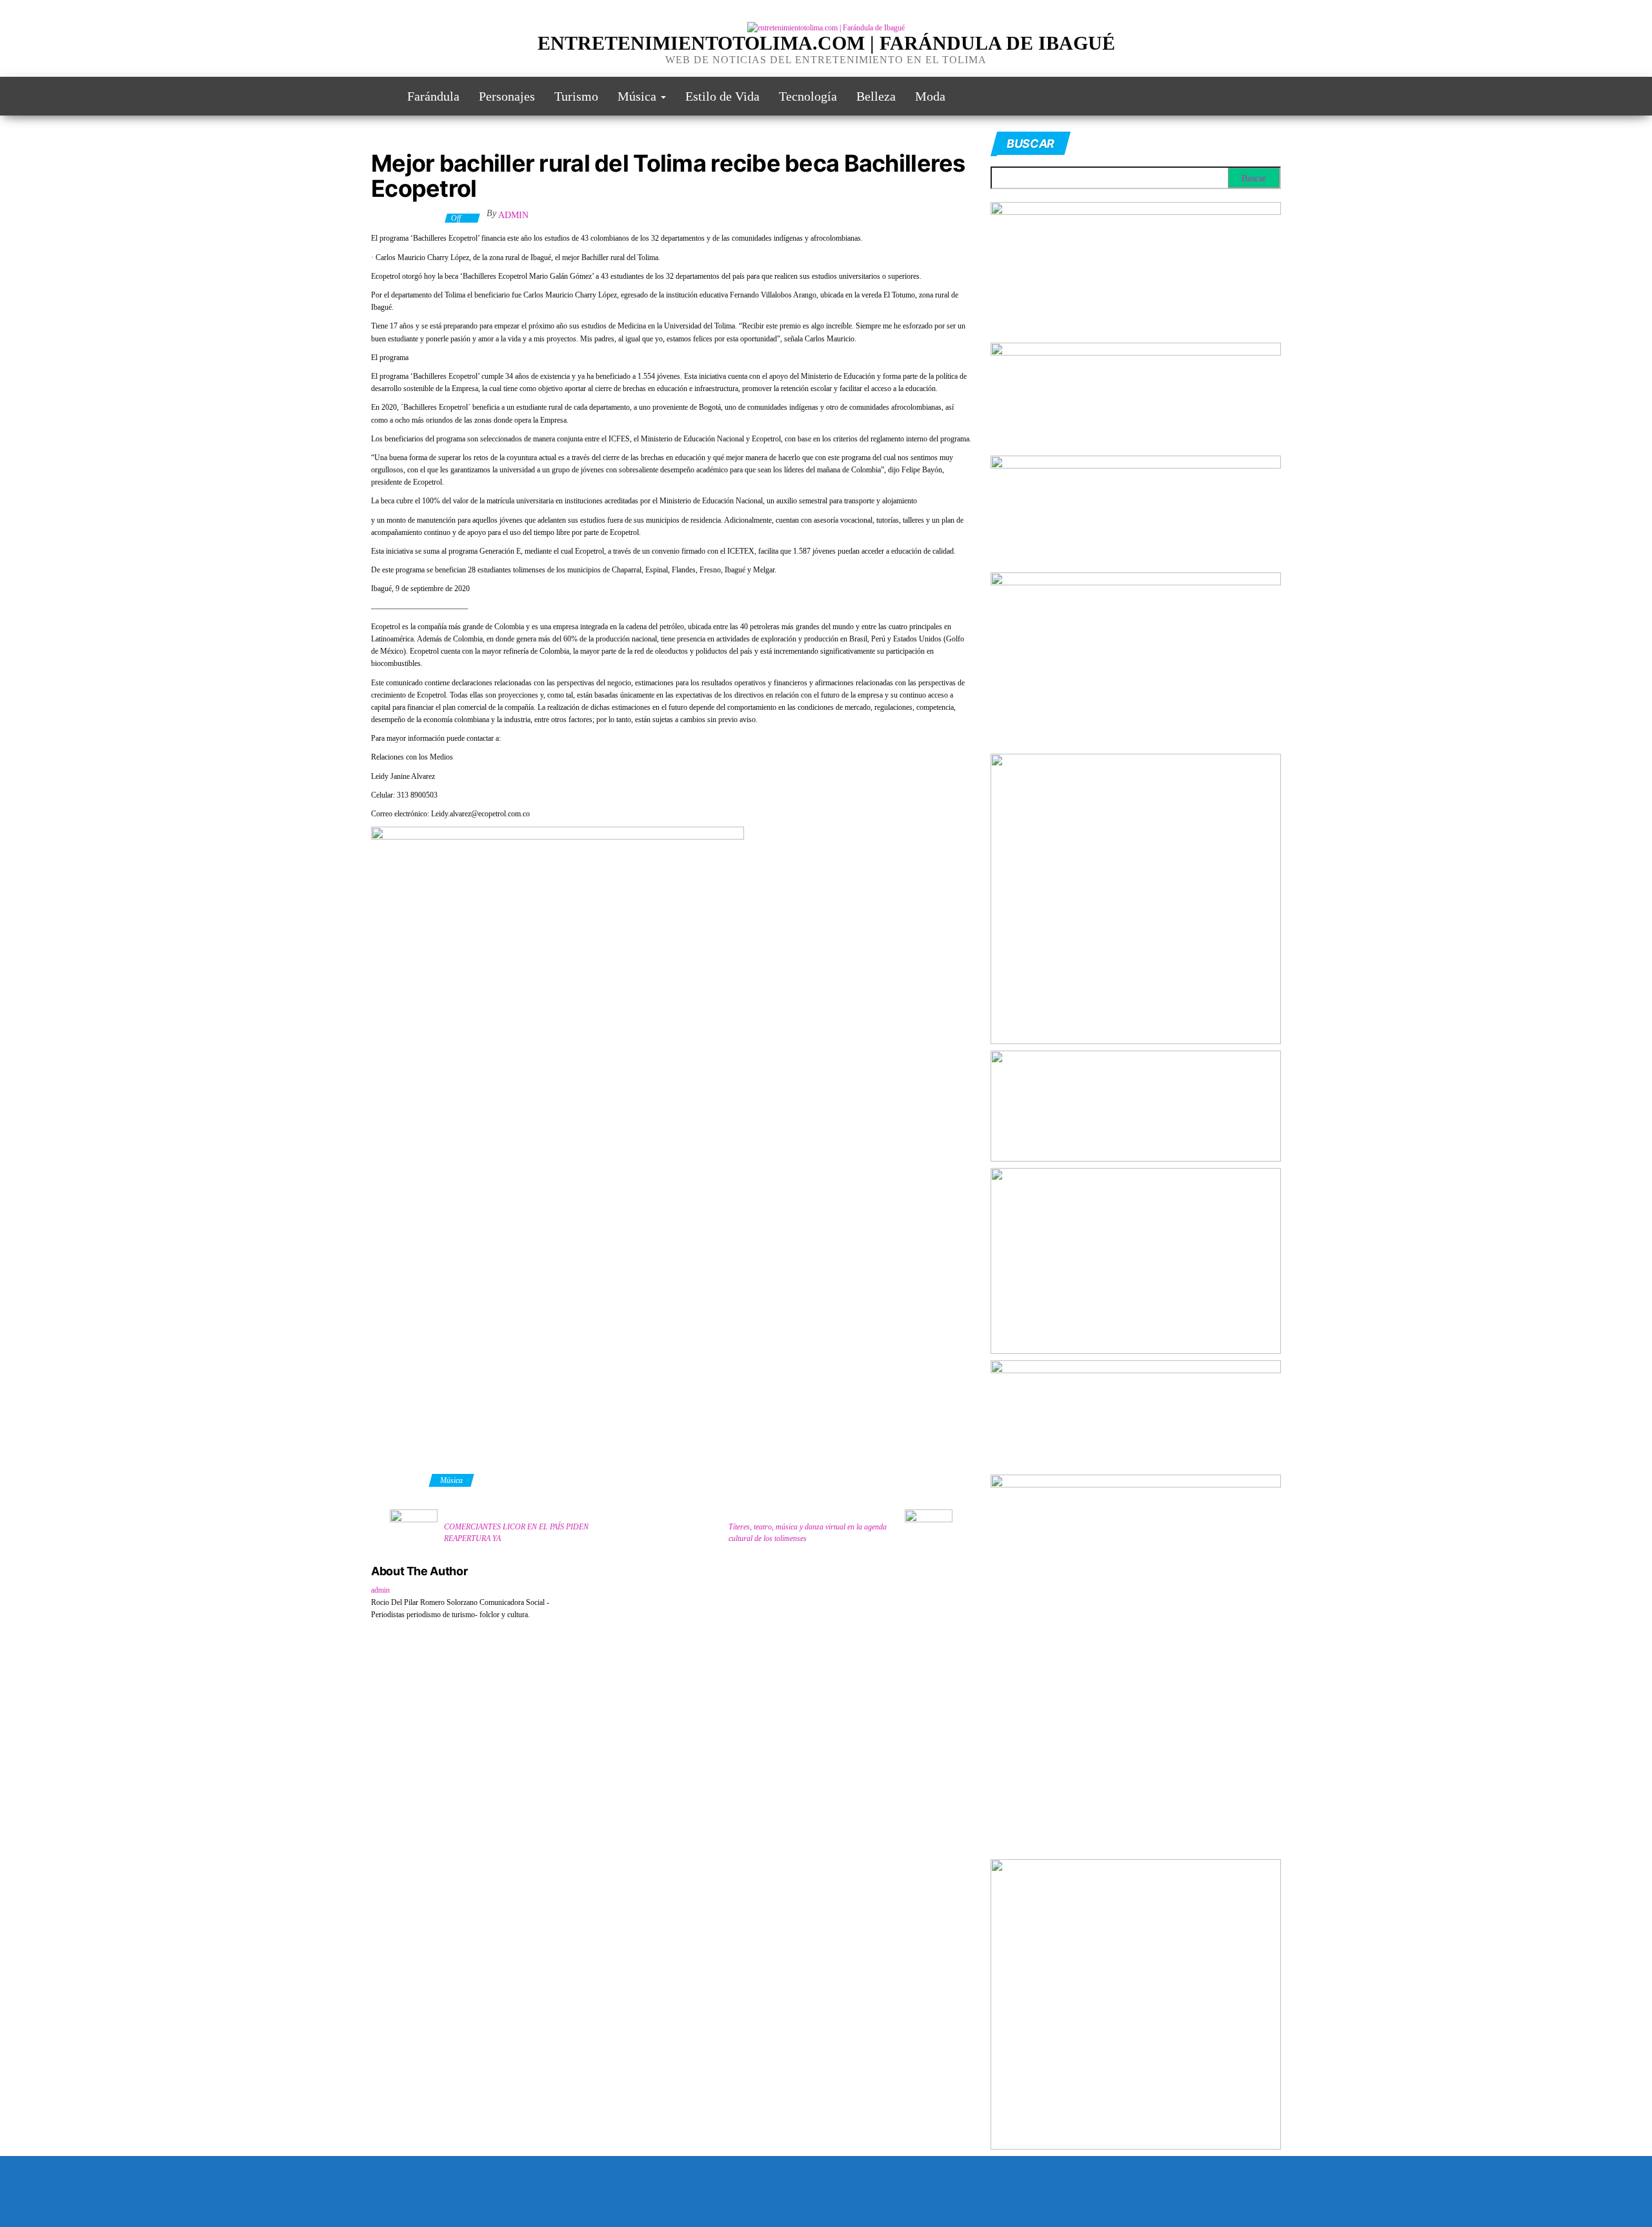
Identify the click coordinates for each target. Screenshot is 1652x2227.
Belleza (876, 96)
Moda (930, 96)
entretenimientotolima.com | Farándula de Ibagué (826, 43)
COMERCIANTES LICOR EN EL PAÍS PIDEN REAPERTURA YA (516, 1533)
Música (639, 96)
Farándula (433, 96)
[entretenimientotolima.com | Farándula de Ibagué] (379, 96)
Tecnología (808, 96)
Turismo (576, 96)
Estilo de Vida (722, 96)
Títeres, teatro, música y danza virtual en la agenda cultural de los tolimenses (808, 1533)
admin (513, 215)
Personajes (507, 96)
